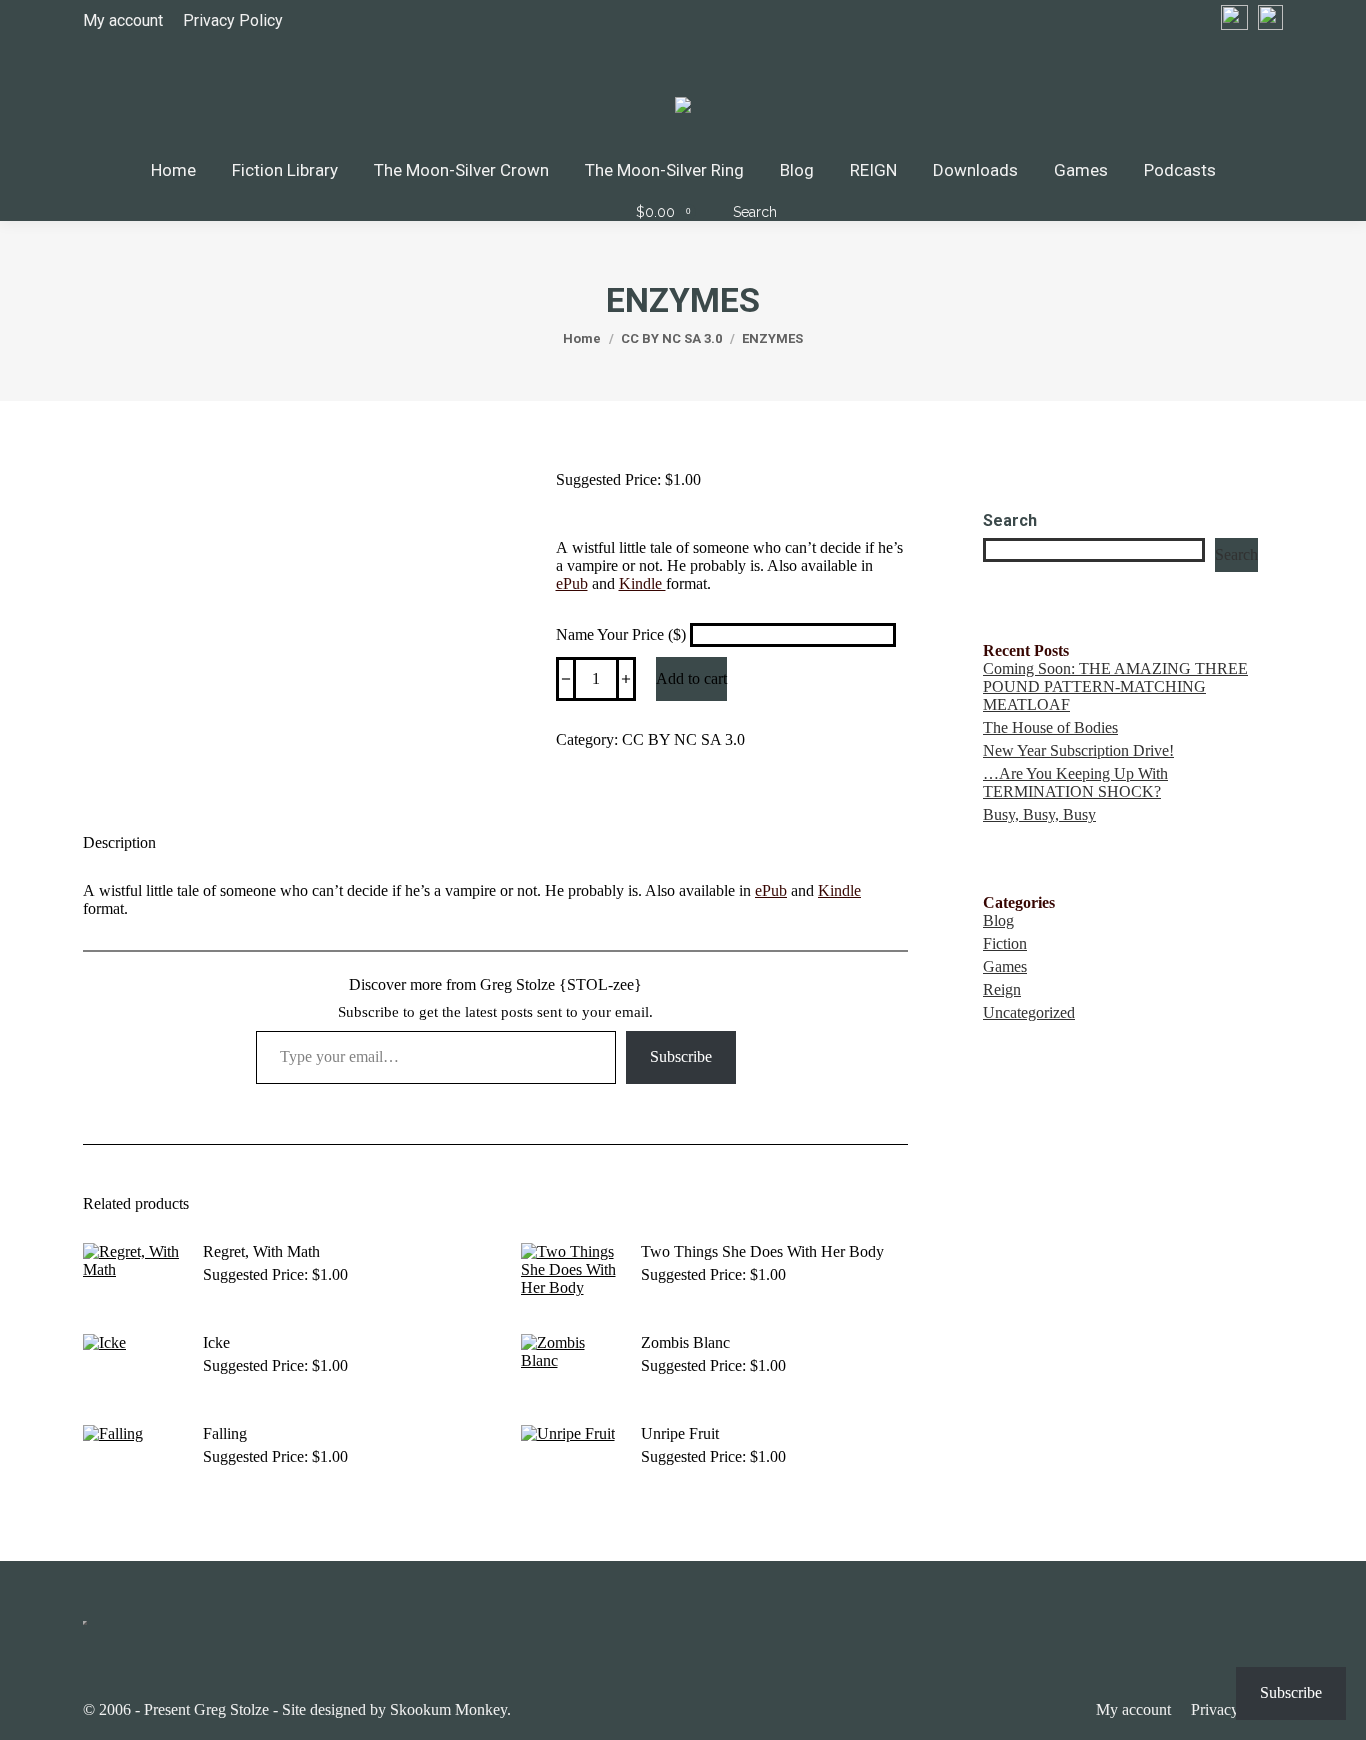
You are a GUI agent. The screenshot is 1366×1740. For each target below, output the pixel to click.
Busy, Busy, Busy (1039, 814)
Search (1010, 520)
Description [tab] (119, 842)
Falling (225, 1433)
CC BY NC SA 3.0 (683, 739)
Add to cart (691, 678)
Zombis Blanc (685, 1342)
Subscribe (681, 1056)
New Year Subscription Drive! (1078, 750)
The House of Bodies (1050, 727)
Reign (1002, 989)
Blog (998, 920)
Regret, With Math (261, 1251)
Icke (216, 1342)
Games (1005, 966)
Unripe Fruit (680, 1433)
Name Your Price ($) (623, 634)
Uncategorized (1029, 1012)
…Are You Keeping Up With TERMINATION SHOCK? (1075, 782)
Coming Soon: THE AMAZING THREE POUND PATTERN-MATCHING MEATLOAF (1115, 686)
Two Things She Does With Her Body (762, 1251)
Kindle (642, 583)
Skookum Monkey (448, 1709)
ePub (572, 583)
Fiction (1005, 943)
